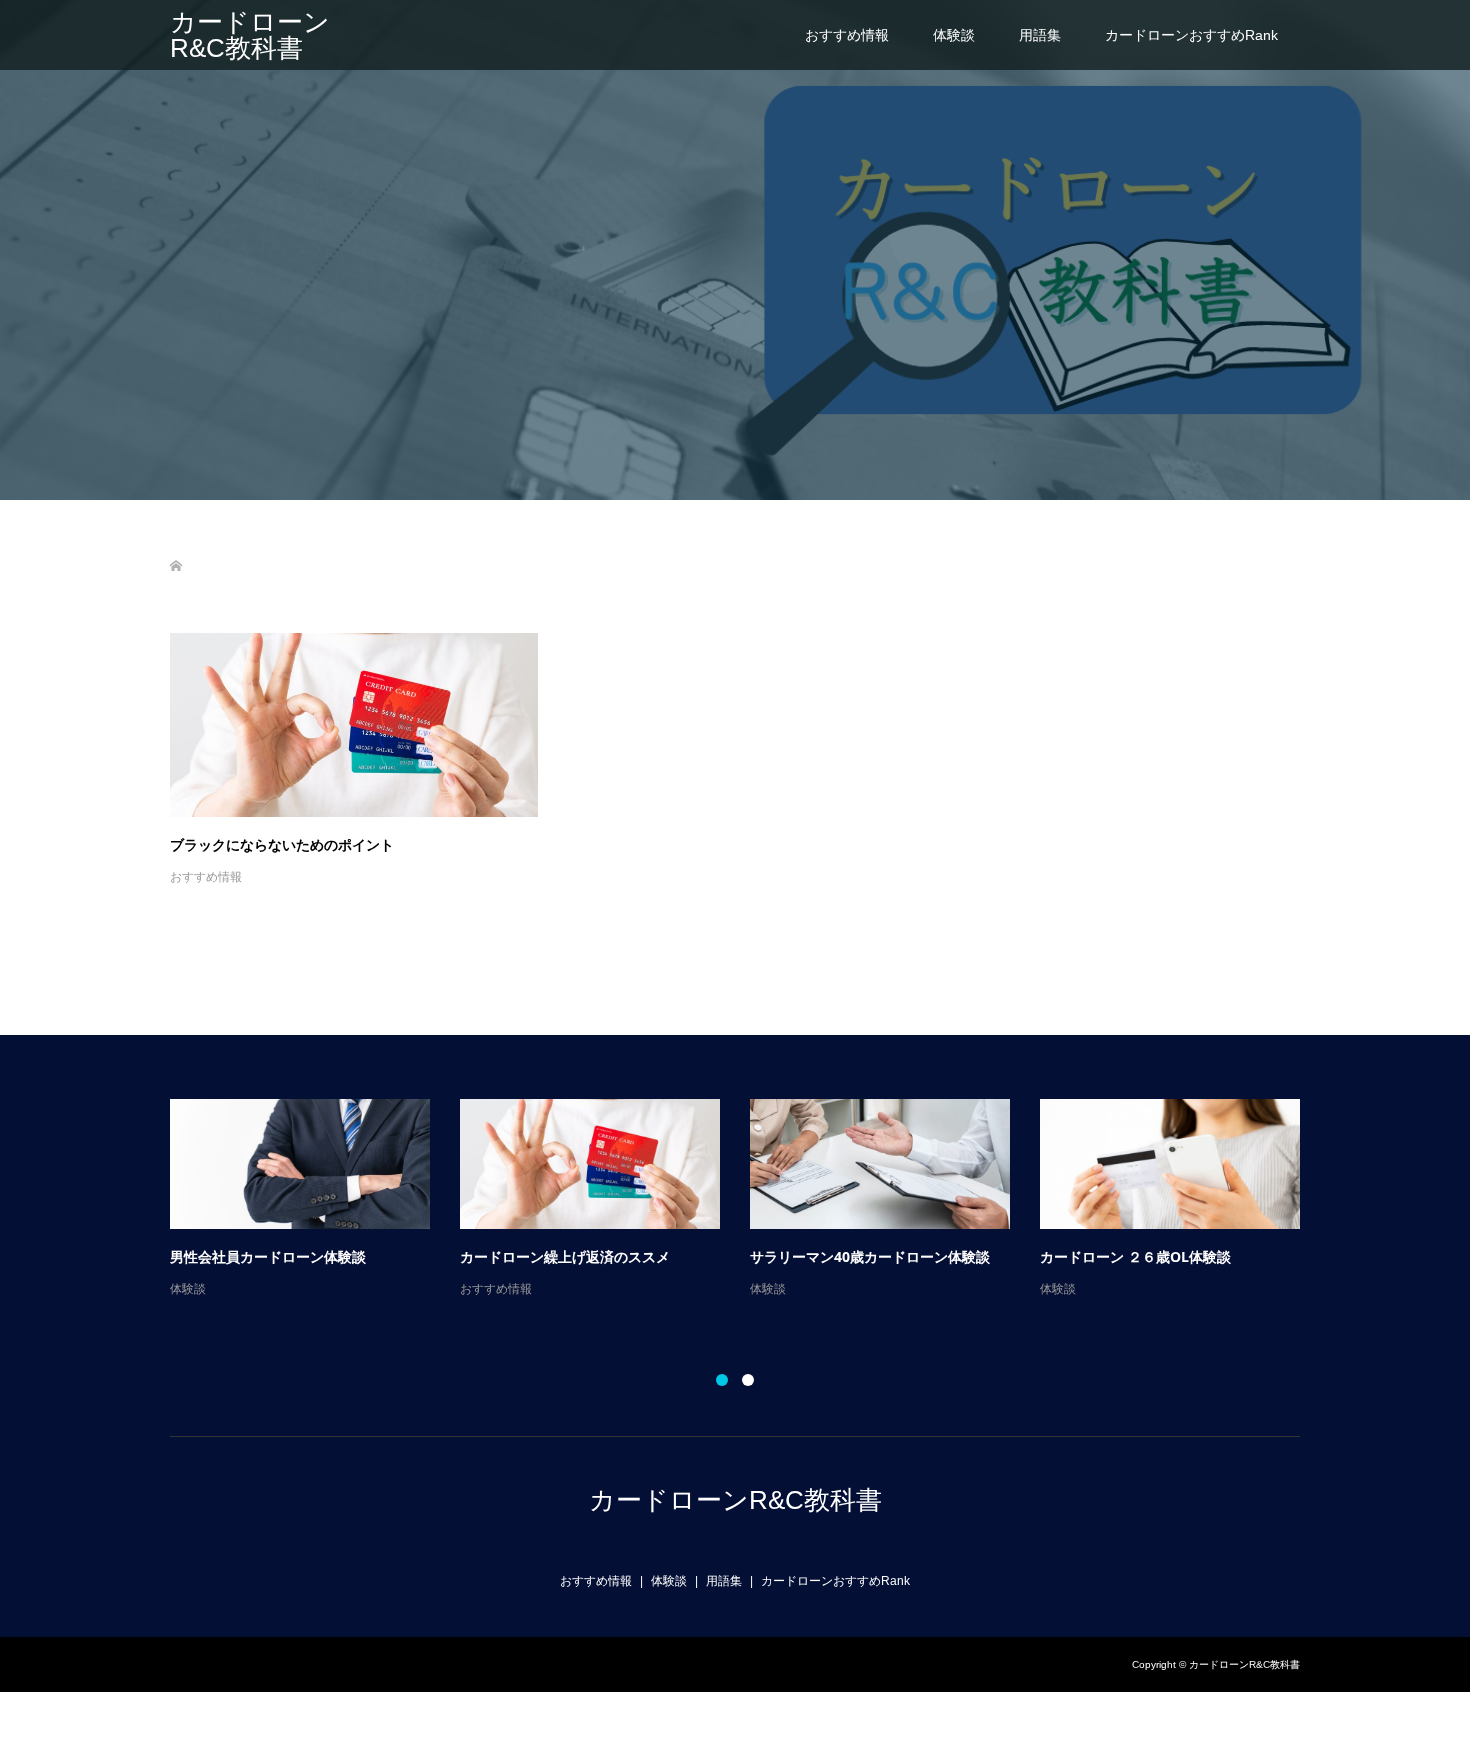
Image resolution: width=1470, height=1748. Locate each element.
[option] (750, 1200)
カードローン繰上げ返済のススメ (565, 1256)
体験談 (954, 35)
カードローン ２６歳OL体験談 (1135, 1256)
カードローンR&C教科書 (250, 35)
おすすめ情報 (847, 35)
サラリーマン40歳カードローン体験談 (870, 1256)
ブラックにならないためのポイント (282, 844)
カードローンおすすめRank (1191, 35)
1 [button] (722, 1380)
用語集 (1040, 35)
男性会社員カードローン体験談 (268, 1256)
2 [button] (748, 1380)
